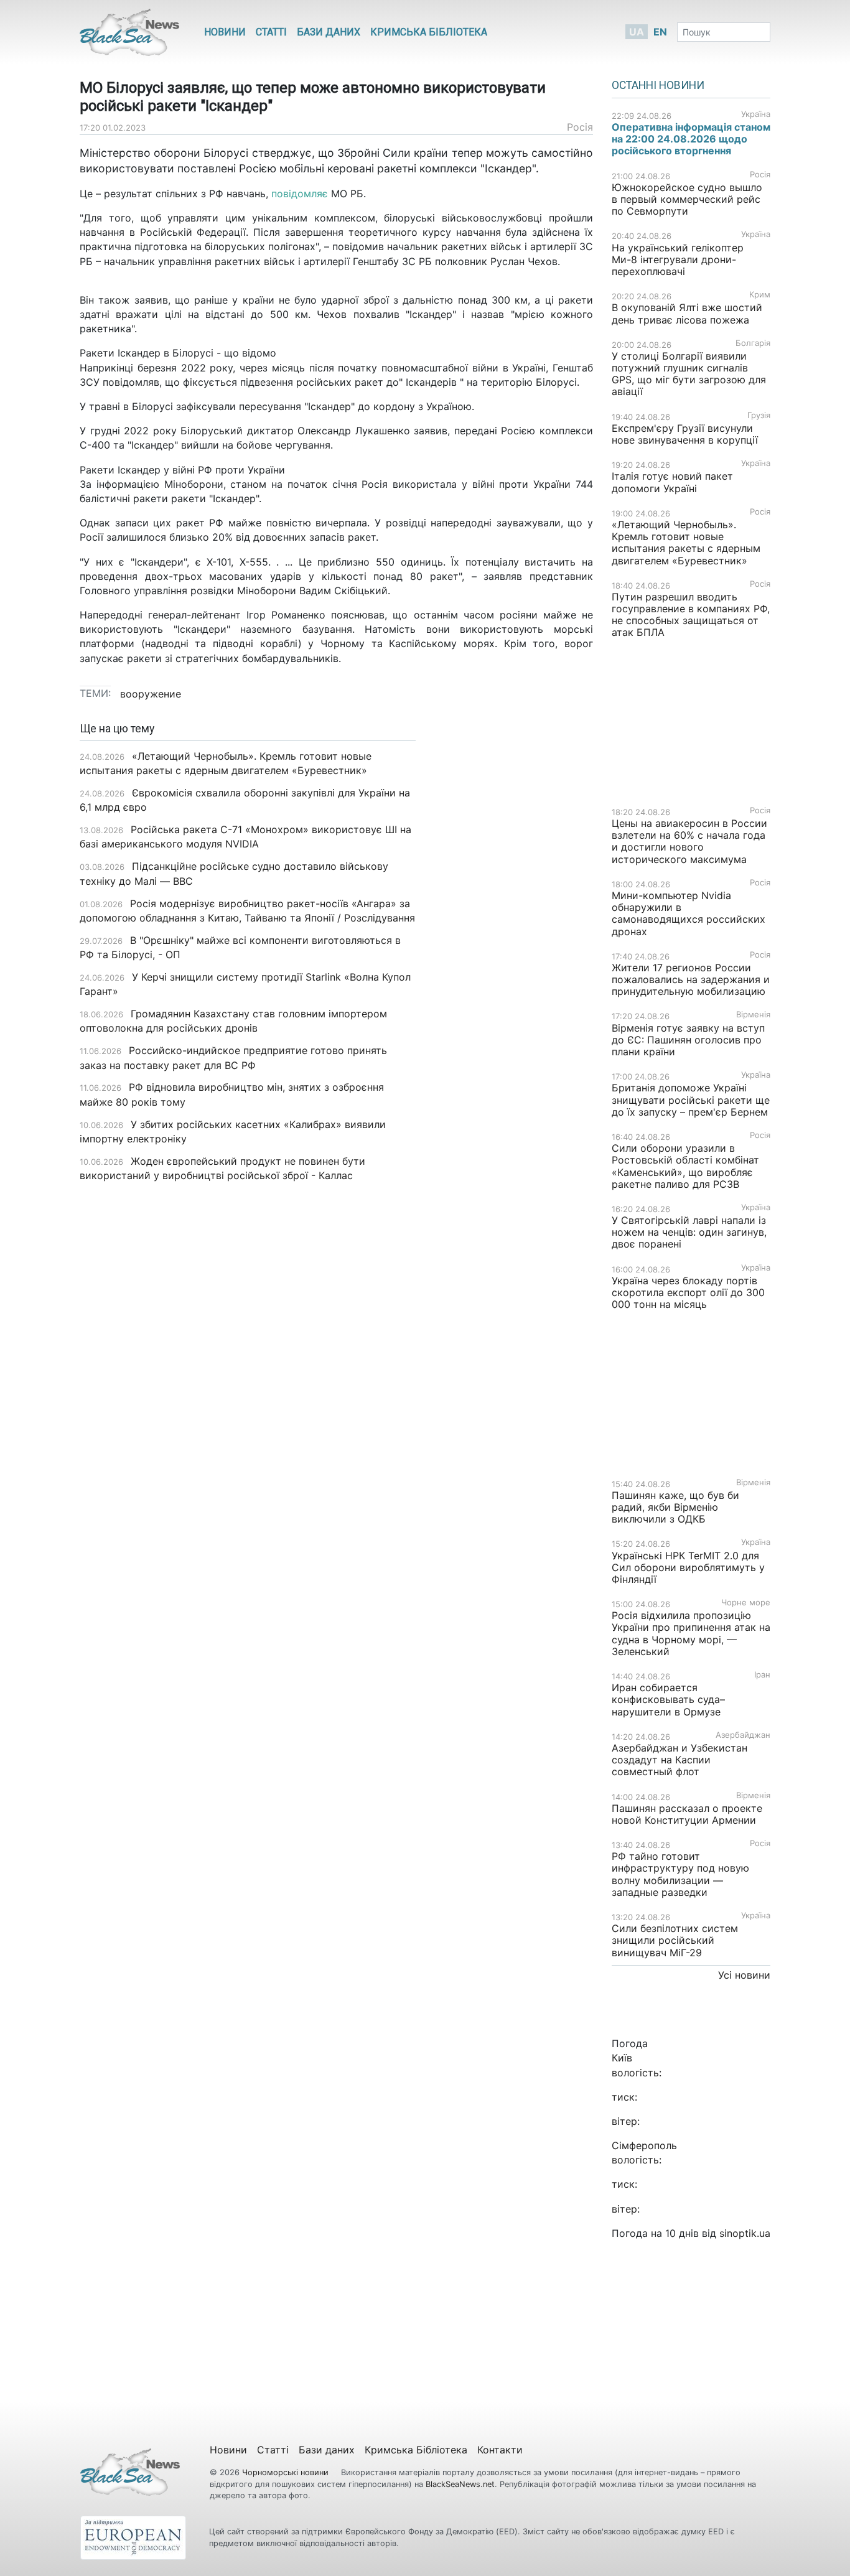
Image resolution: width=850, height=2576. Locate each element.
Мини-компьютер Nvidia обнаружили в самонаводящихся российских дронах (689, 913)
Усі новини (744, 1975)
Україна (756, 114)
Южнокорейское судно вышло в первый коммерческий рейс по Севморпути (687, 199)
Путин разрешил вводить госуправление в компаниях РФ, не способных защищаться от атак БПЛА (691, 615)
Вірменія (753, 1015)
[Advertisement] (514, 919)
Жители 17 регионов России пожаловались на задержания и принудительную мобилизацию (691, 979)
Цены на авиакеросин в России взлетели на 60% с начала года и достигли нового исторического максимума (689, 841)
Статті (271, 32)
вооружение (151, 694)
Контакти (500, 2450)
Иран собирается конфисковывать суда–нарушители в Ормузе (668, 1699)
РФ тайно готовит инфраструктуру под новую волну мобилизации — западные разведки (680, 1874)
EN (660, 32)
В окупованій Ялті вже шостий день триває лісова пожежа (687, 313)
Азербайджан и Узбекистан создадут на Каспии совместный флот (680, 1760)
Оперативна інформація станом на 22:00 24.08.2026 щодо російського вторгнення (691, 139)
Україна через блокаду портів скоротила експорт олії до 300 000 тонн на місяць (688, 1292)
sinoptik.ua (745, 2233)
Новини (225, 32)
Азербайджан (743, 1735)
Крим (760, 295)
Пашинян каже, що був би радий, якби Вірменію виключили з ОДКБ (675, 1507)
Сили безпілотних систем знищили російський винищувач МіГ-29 (675, 1940)
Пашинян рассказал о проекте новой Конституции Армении (687, 1814)
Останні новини (658, 85)
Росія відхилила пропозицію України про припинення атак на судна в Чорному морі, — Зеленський (691, 1633)
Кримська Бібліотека (429, 32)
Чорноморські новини (287, 2472)
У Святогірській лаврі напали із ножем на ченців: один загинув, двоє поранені (689, 1232)
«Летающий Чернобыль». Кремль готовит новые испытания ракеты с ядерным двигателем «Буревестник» (686, 543)
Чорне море (746, 1603)
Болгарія (753, 343)
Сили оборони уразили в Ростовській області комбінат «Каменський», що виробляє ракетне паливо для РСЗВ (685, 1166)
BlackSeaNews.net (460, 2484)
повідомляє (300, 194)
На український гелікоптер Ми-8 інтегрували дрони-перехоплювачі (678, 259)
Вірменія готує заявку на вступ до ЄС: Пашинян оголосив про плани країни (688, 1040)
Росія (580, 127)
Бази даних (329, 32)
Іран (762, 1675)
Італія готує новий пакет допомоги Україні (672, 482)
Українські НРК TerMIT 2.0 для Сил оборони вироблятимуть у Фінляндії (688, 1567)
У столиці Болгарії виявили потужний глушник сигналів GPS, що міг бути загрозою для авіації (689, 374)
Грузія (759, 415)
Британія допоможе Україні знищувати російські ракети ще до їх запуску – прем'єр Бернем (691, 1099)
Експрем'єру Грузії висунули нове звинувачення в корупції (685, 434)
